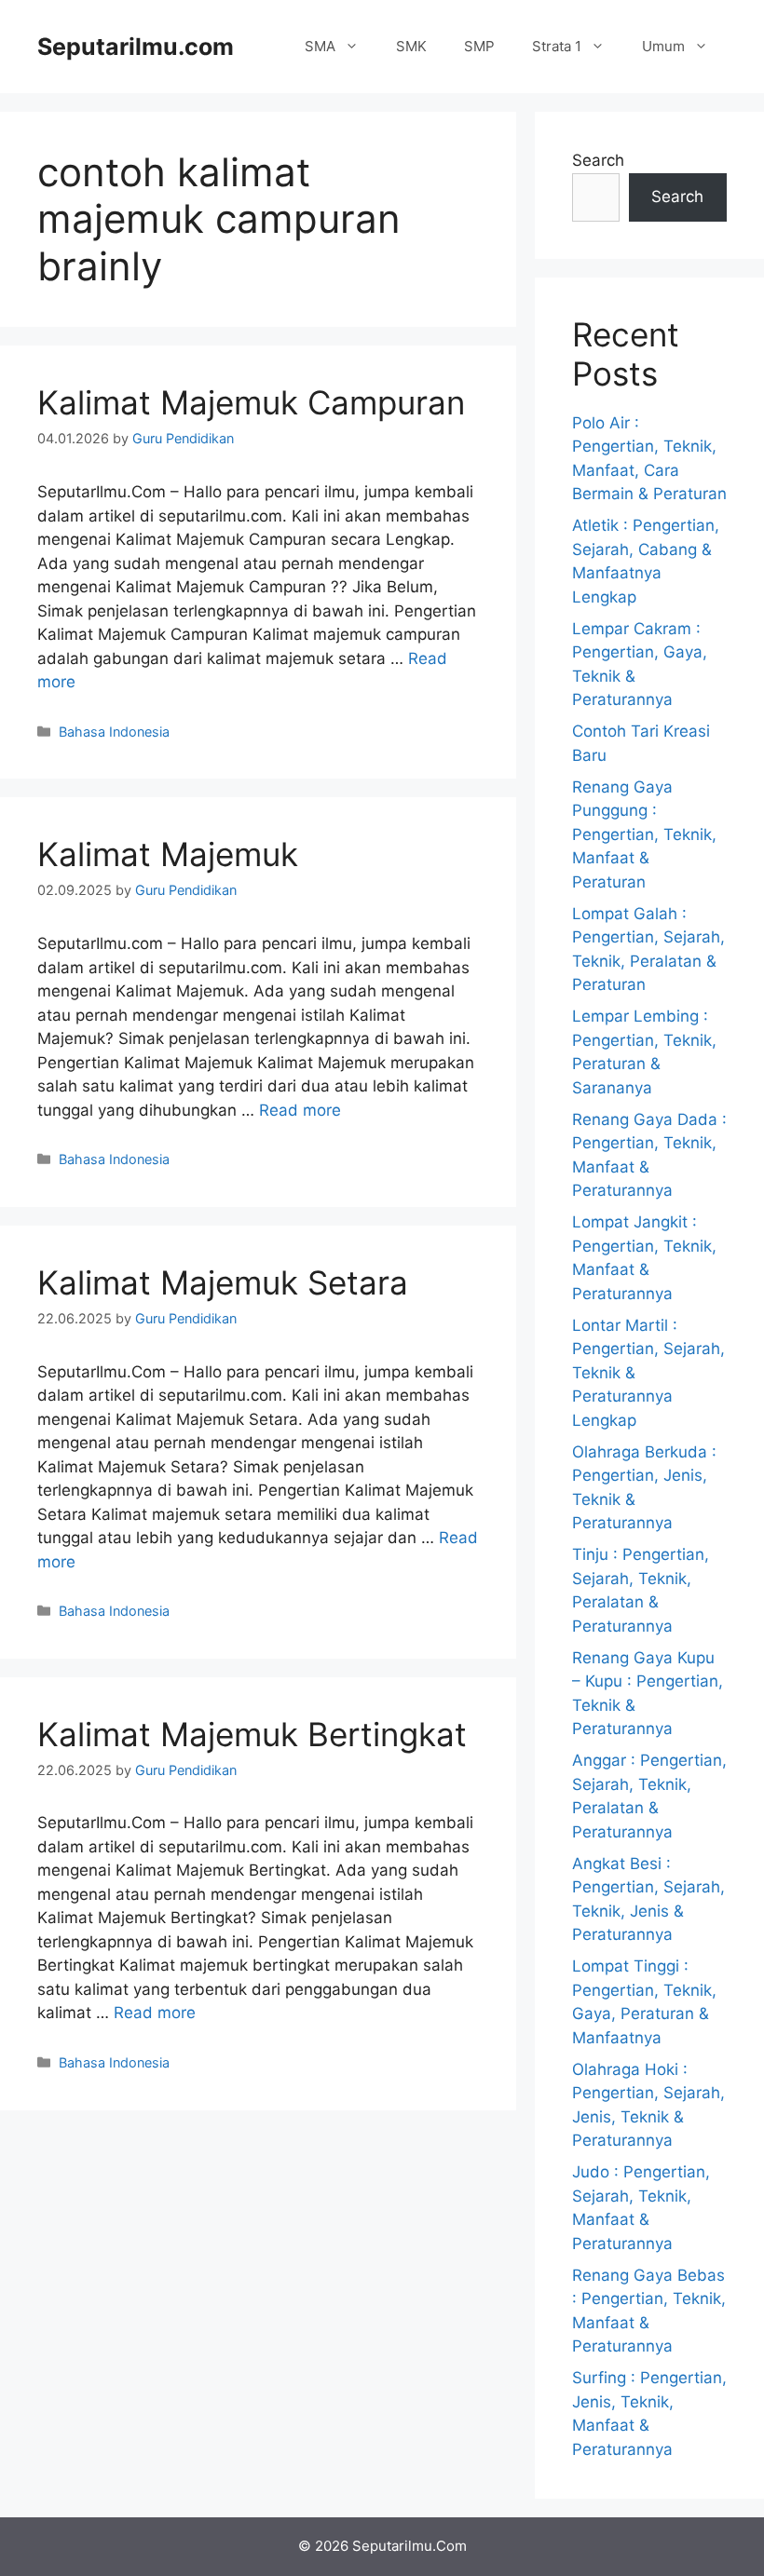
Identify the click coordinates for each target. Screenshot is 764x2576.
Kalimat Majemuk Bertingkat (252, 1734)
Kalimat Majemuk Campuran (251, 402)
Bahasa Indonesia (114, 732)
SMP (479, 46)
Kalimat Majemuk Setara (223, 1282)
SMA (320, 46)
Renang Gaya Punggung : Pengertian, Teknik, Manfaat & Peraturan (644, 834)
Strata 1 (557, 46)
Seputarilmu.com (136, 47)
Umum (663, 46)
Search (598, 160)
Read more (300, 1110)
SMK (411, 46)
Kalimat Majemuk (168, 854)
